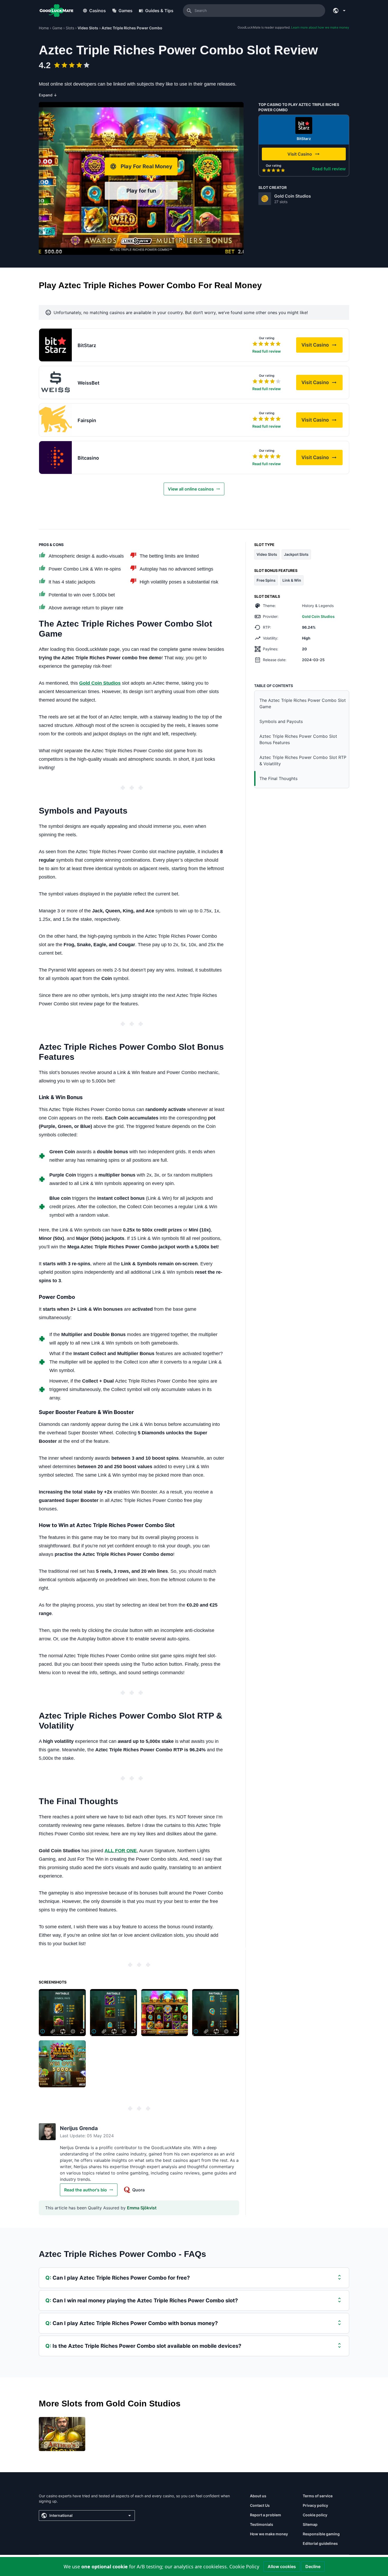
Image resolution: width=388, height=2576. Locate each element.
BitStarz (304, 139)
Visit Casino (322, 346)
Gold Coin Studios (293, 196)
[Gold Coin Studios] (265, 199)
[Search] (189, 11)
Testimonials (262, 2524)
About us (258, 2496)
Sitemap (310, 2524)
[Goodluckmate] (56, 11)
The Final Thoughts (278, 778)
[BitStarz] (304, 125)
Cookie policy (315, 2515)
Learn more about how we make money (320, 27)
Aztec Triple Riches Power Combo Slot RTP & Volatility (303, 760)
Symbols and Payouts (281, 721)
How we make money (269, 2534)
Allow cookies (282, 2566)
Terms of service (318, 2496)
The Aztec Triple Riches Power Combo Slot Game (303, 703)
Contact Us (260, 2505)
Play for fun (141, 191)
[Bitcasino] (55, 458)
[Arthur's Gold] (62, 2434)
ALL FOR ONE (121, 1851)
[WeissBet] (55, 382)
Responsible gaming (321, 2534)
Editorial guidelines (320, 2543)
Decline (313, 2566)
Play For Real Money (146, 166)
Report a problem (266, 2515)
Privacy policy (315, 2505)
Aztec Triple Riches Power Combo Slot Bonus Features (298, 739)
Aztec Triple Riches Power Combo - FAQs (122, 2254)
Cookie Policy (244, 2566)
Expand (48, 95)
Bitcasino (88, 458)
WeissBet (89, 383)
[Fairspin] (55, 420)
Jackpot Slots (296, 554)
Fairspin (87, 420)
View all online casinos (191, 489)
